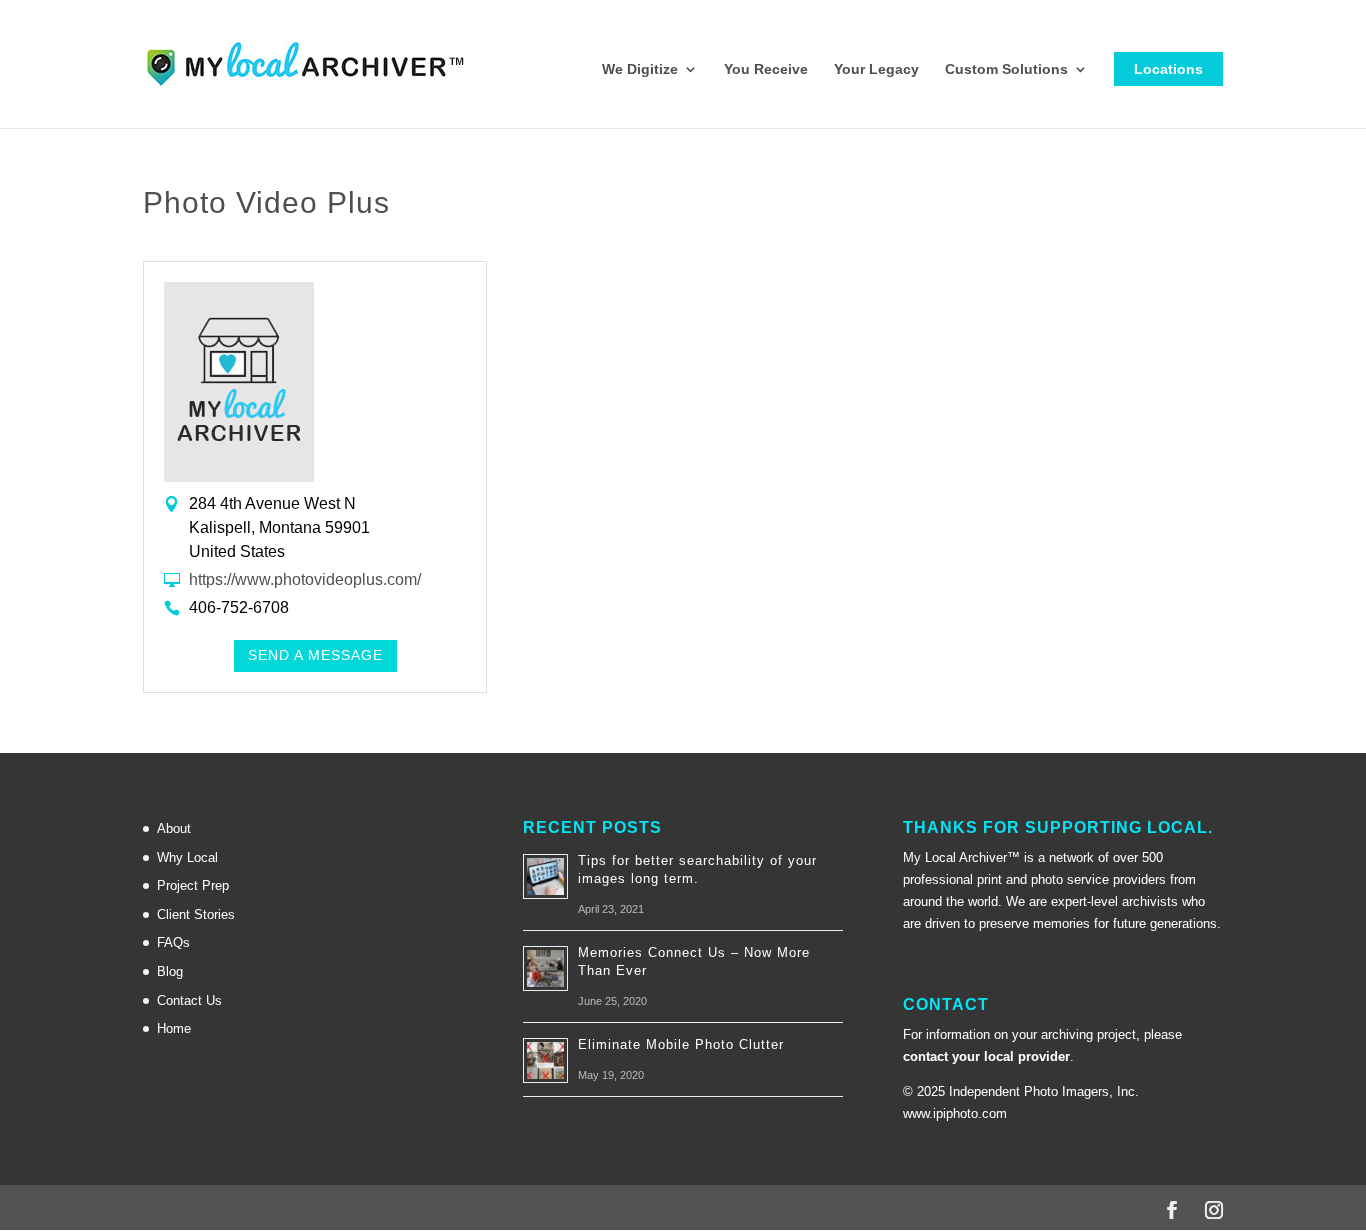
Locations (1168, 69)
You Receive (766, 69)
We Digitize (640, 69)
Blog (170, 971)
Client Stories (196, 914)
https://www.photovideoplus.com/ (305, 579)
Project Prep (193, 885)
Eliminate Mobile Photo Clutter (681, 1044)
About (174, 828)
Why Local (187, 857)
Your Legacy (876, 69)
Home (174, 1028)
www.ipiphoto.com (955, 1113)
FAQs (173, 942)
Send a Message (315, 655)
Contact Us (189, 1000)
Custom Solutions (1006, 69)
